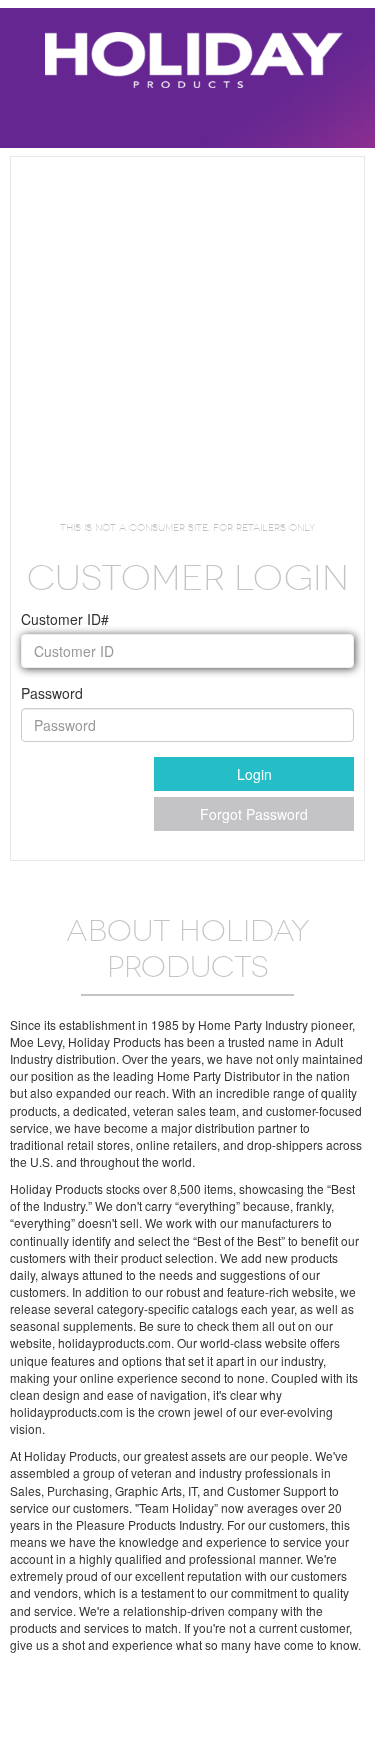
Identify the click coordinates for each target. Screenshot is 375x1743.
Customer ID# (65, 619)
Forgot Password (254, 814)
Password (52, 693)
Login (254, 774)
